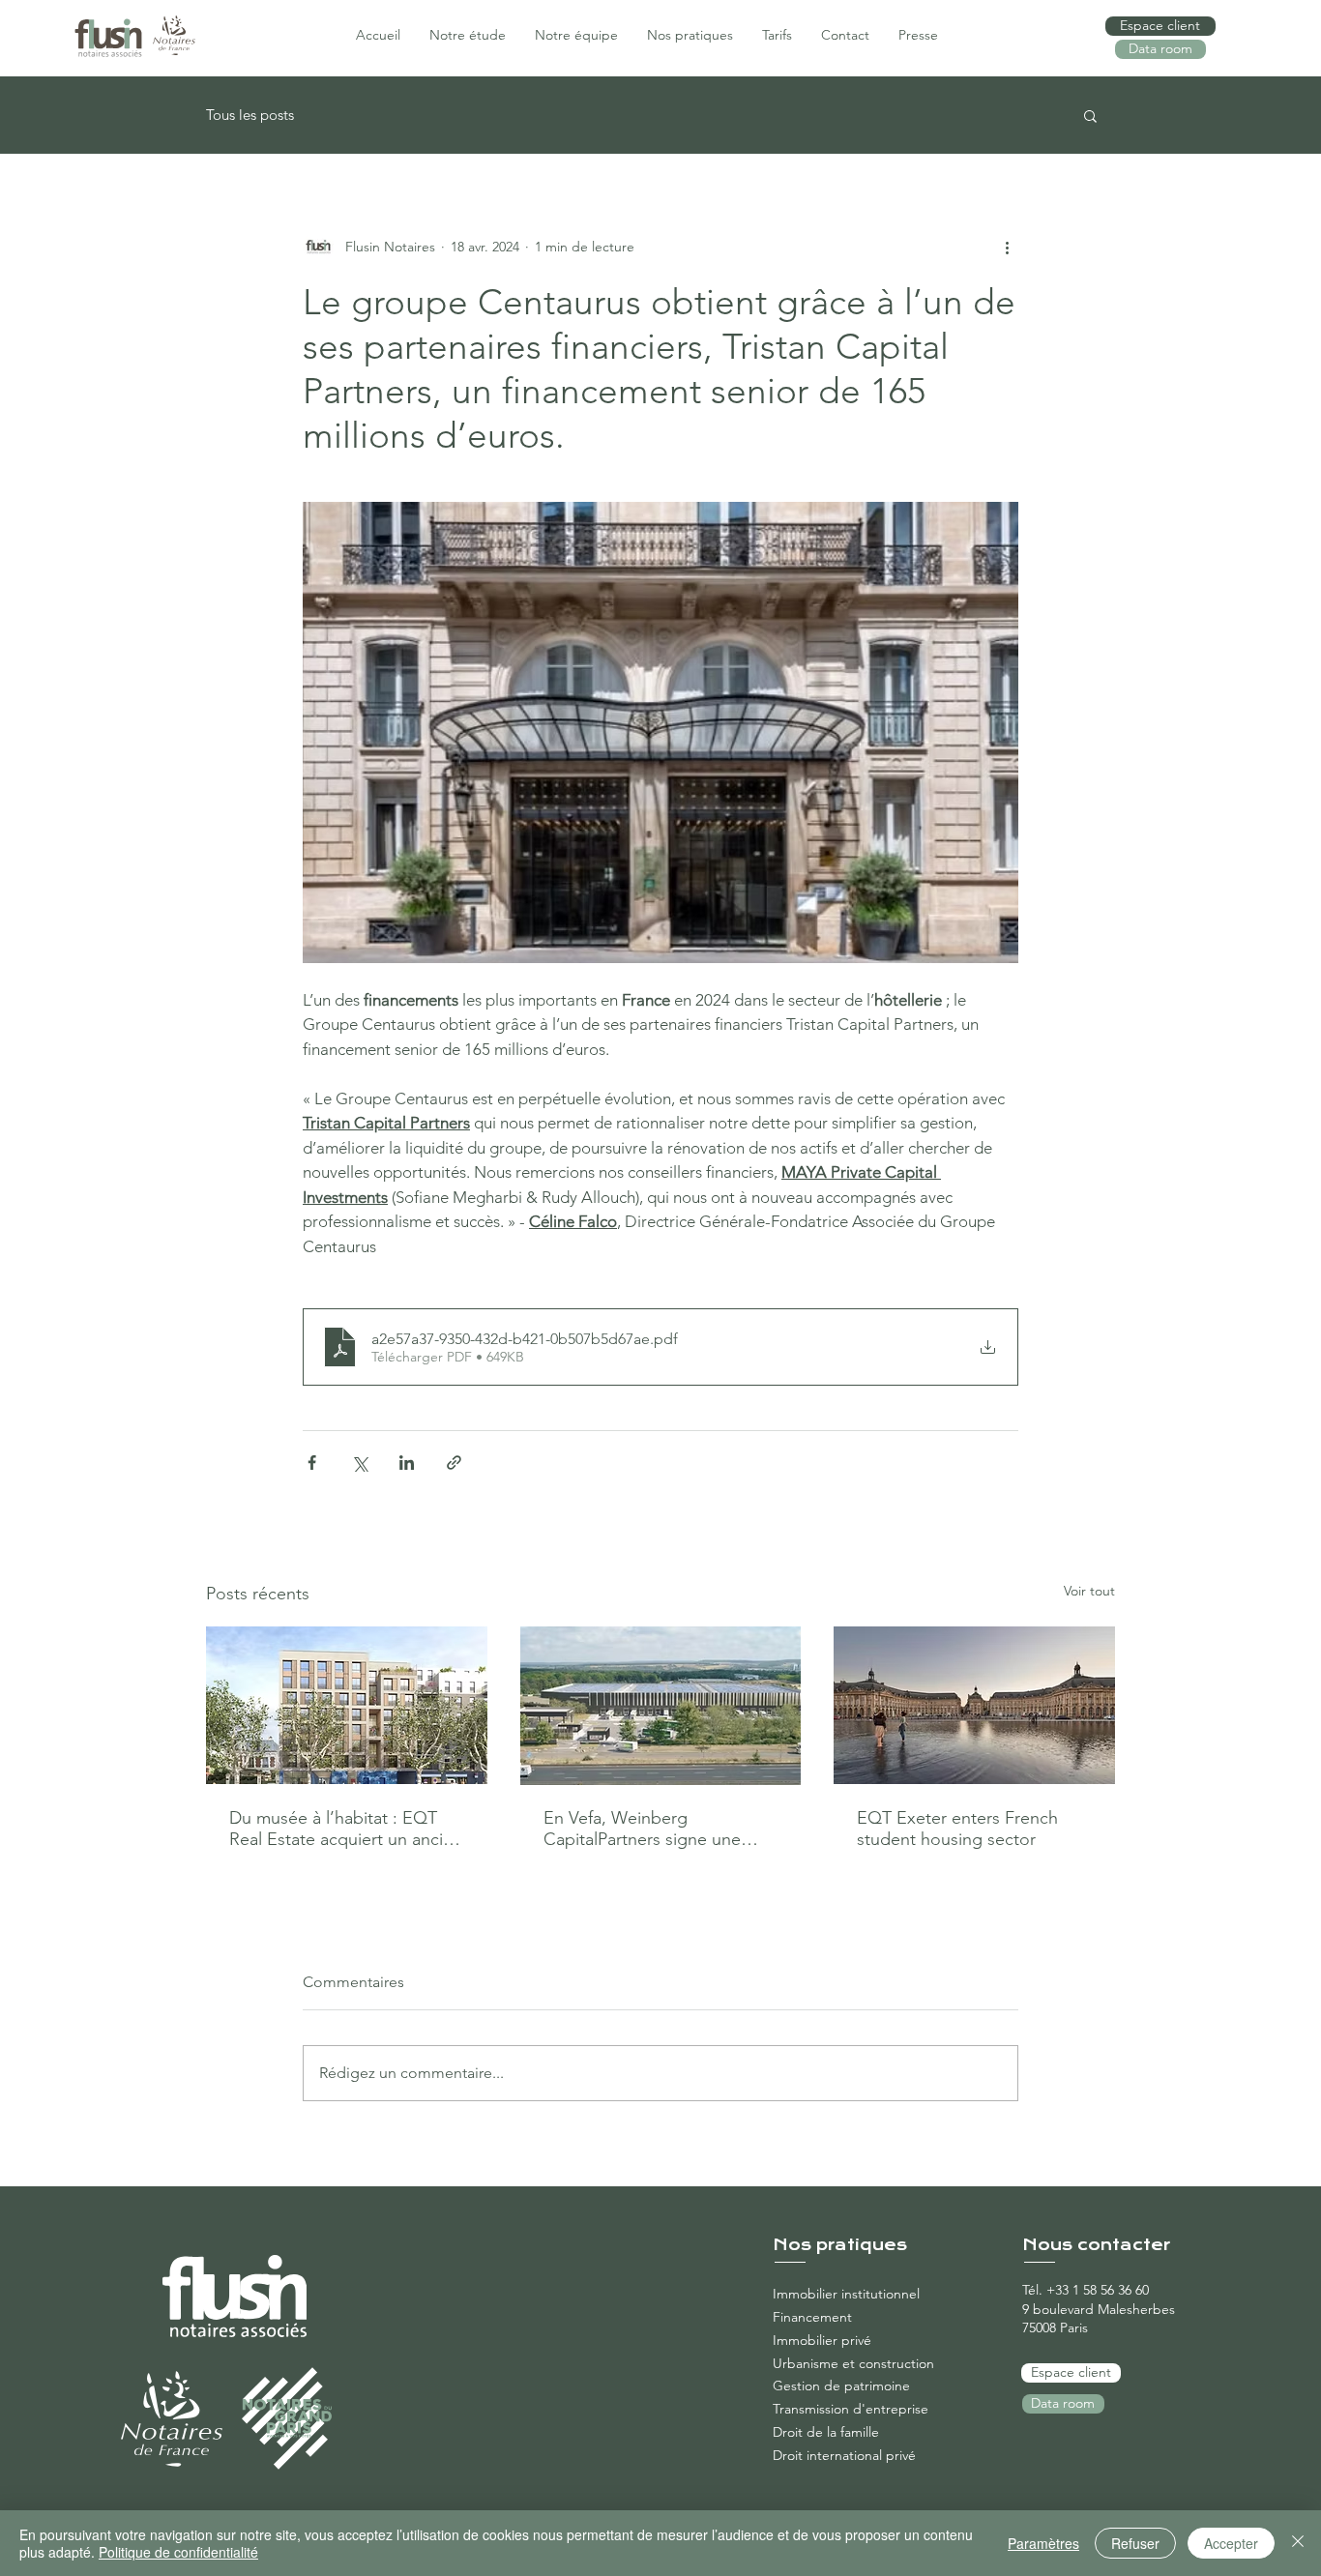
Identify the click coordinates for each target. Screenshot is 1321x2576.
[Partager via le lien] (454, 1463)
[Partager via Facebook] (312, 1463)
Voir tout (1089, 1591)
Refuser (1135, 2543)
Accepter (1231, 2543)
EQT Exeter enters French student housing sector (957, 1829)
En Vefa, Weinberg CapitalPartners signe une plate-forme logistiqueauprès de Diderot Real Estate (655, 1829)
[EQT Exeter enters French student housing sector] (974, 1705)
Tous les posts (250, 115)
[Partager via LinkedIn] (407, 1463)
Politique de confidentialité (178, 2552)
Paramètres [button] (1043, 2543)
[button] (1090, 115)
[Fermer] (1298, 2543)
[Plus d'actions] (1007, 247)
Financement (812, 2317)
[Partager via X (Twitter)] (359, 1463)
